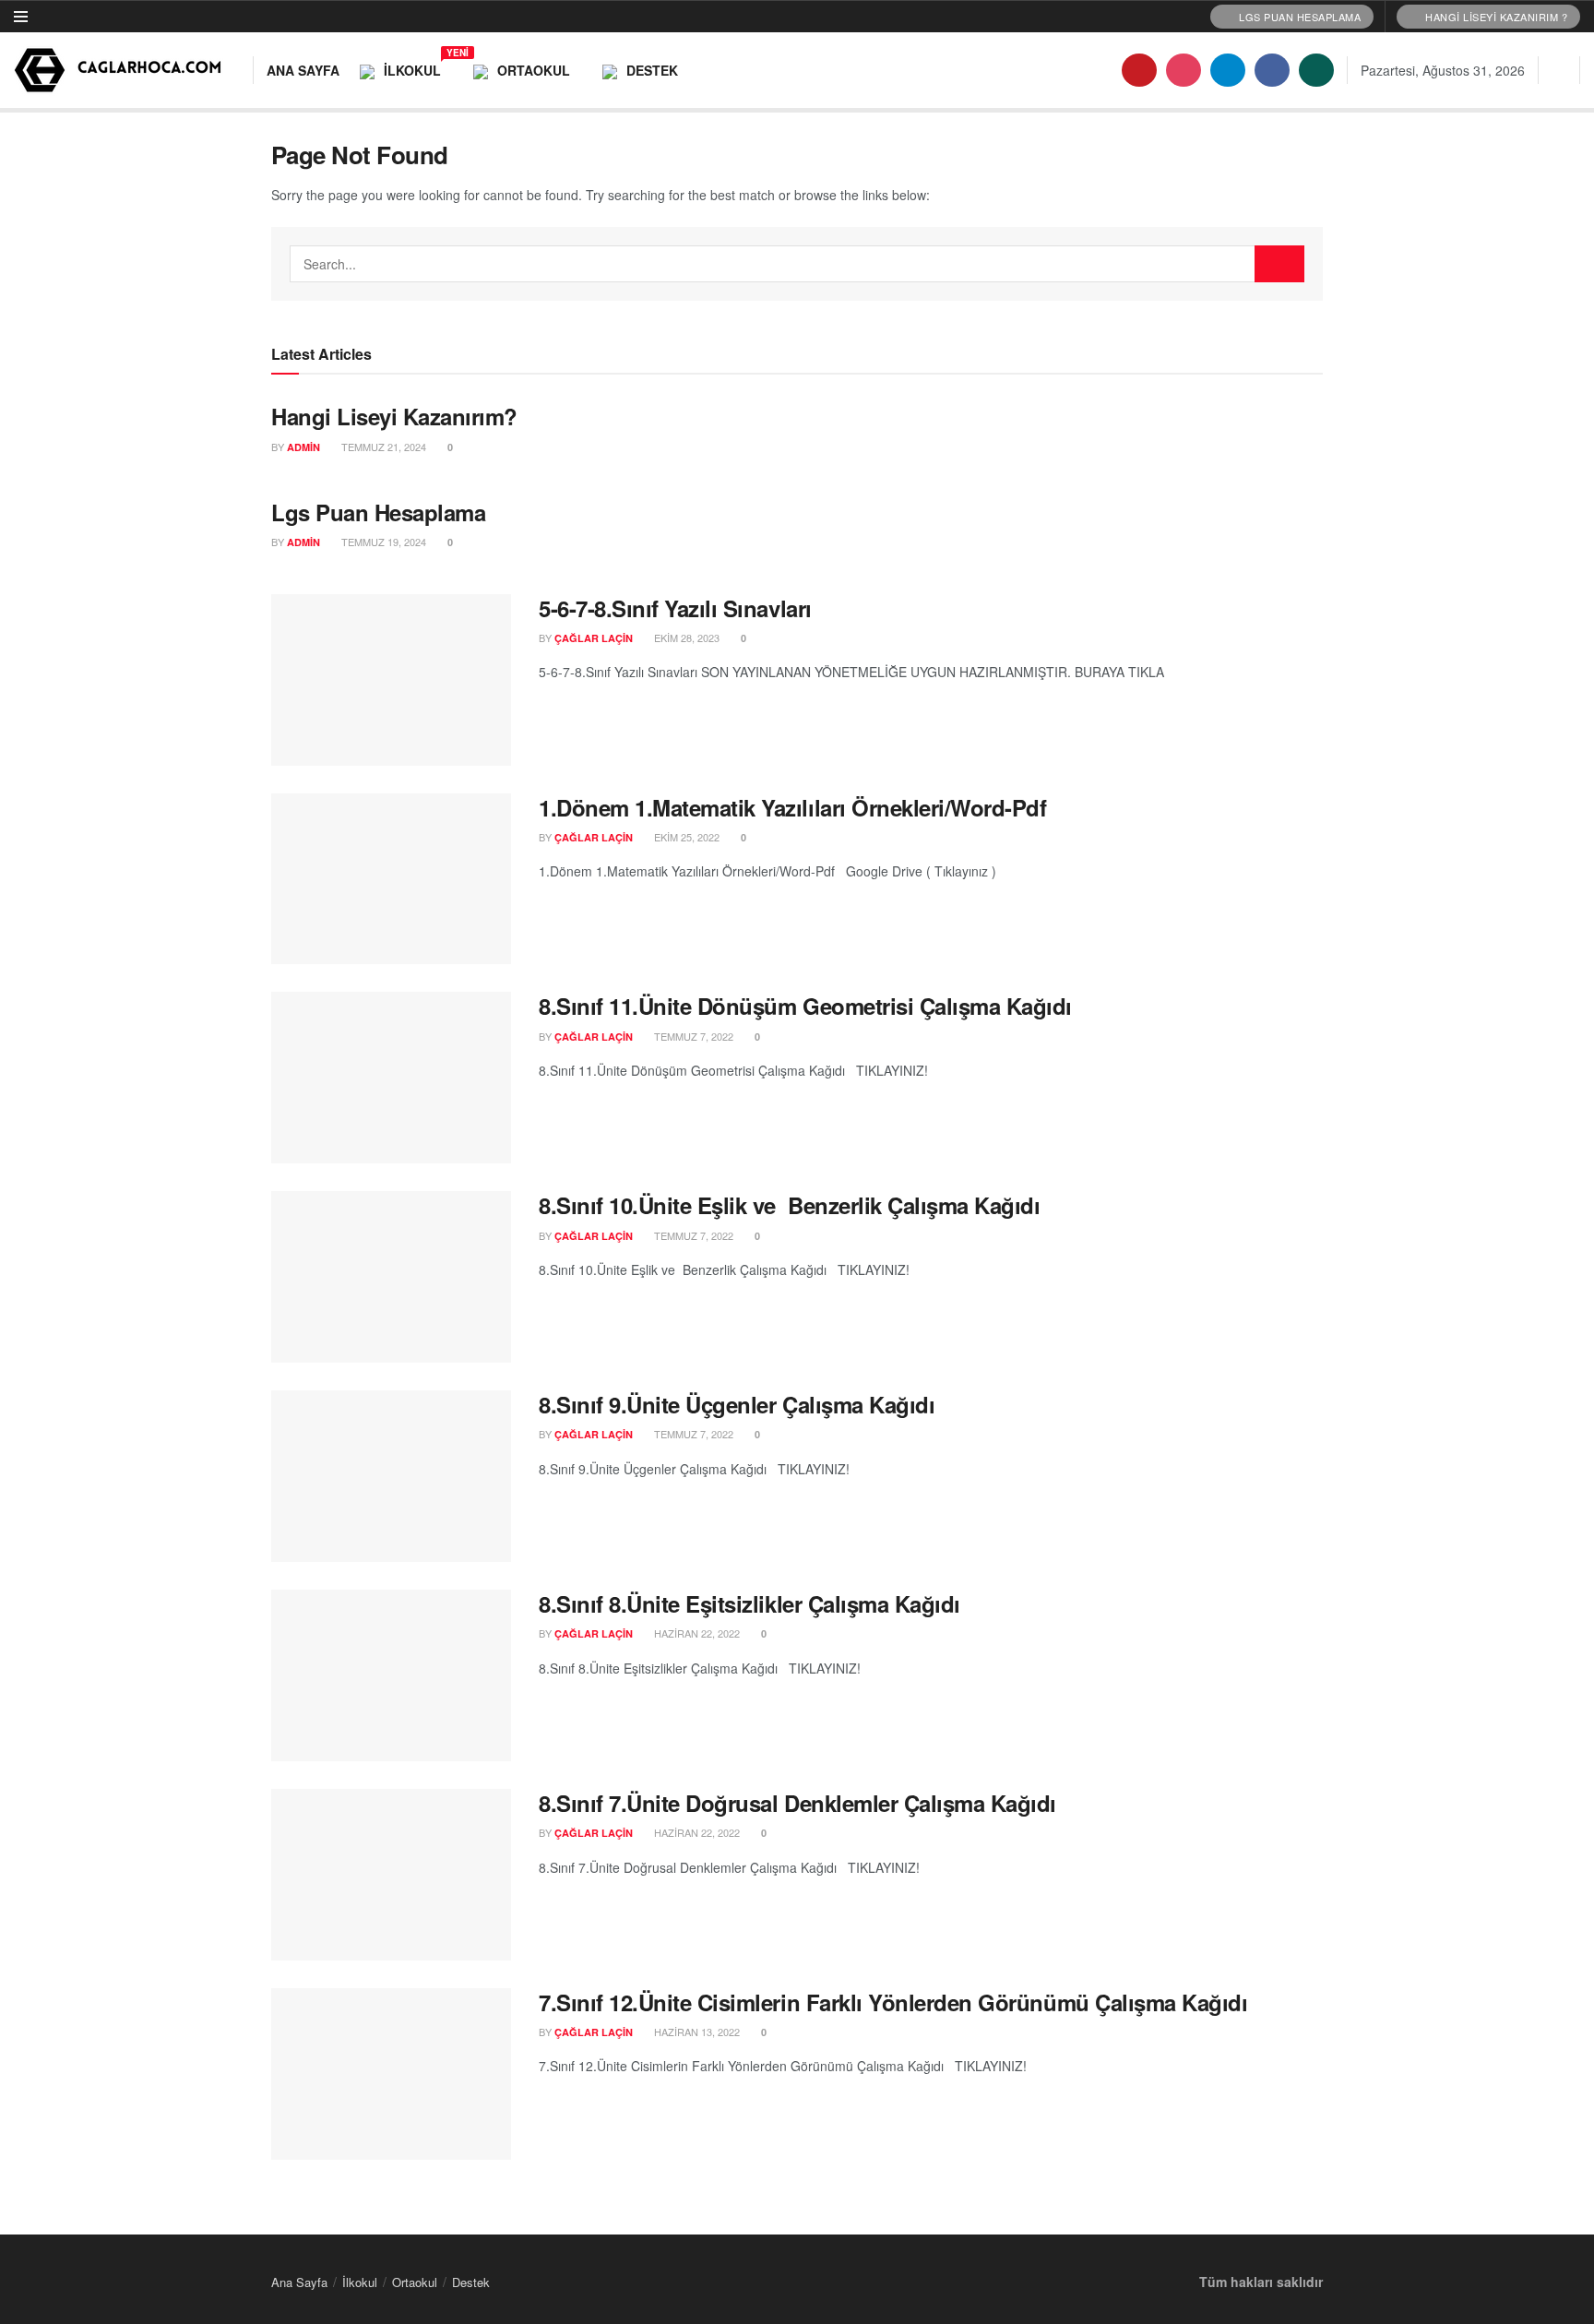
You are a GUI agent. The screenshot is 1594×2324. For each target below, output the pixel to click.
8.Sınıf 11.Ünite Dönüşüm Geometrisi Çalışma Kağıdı (805, 1006)
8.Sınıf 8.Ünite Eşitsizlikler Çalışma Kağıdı (749, 1603)
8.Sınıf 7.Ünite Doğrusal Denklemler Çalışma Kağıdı (797, 1803)
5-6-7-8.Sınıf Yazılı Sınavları (675, 608)
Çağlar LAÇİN (594, 638)
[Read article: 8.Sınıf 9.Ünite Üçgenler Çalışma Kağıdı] (391, 1476)
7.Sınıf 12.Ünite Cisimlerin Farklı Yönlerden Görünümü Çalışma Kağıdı (893, 2002)
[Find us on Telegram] (1228, 70)
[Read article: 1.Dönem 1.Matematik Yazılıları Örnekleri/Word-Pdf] (391, 879)
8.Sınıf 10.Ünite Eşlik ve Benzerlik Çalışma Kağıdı (790, 1205)
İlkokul (418, 67)
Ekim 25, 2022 (685, 837)
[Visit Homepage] (120, 70)
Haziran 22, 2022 (696, 1633)
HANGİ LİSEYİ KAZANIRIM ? (1495, 17)
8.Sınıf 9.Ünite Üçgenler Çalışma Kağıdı (737, 1404)
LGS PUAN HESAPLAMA (1299, 17)
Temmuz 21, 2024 (382, 447)
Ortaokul (534, 70)
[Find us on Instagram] (1184, 70)
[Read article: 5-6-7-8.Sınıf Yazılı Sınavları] (391, 680)
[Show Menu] (21, 17)
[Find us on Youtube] (1139, 70)
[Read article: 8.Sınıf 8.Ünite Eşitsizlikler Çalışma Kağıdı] (391, 1675)
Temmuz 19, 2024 (382, 542)
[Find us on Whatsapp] (1316, 70)
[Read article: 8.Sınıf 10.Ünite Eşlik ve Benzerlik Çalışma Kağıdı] (391, 1277)
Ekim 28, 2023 (685, 638)
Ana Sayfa (303, 70)
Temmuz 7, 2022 (692, 1036)
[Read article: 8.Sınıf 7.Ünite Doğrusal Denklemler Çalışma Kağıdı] (391, 1875)
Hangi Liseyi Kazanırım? (394, 416)
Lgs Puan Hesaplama (378, 512)
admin (303, 447)
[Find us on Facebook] (1272, 70)
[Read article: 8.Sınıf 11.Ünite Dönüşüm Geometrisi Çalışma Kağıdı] (391, 1078)
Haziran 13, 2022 (696, 2032)
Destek (652, 70)
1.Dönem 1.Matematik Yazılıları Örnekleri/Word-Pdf (792, 807)
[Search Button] (1559, 70)
